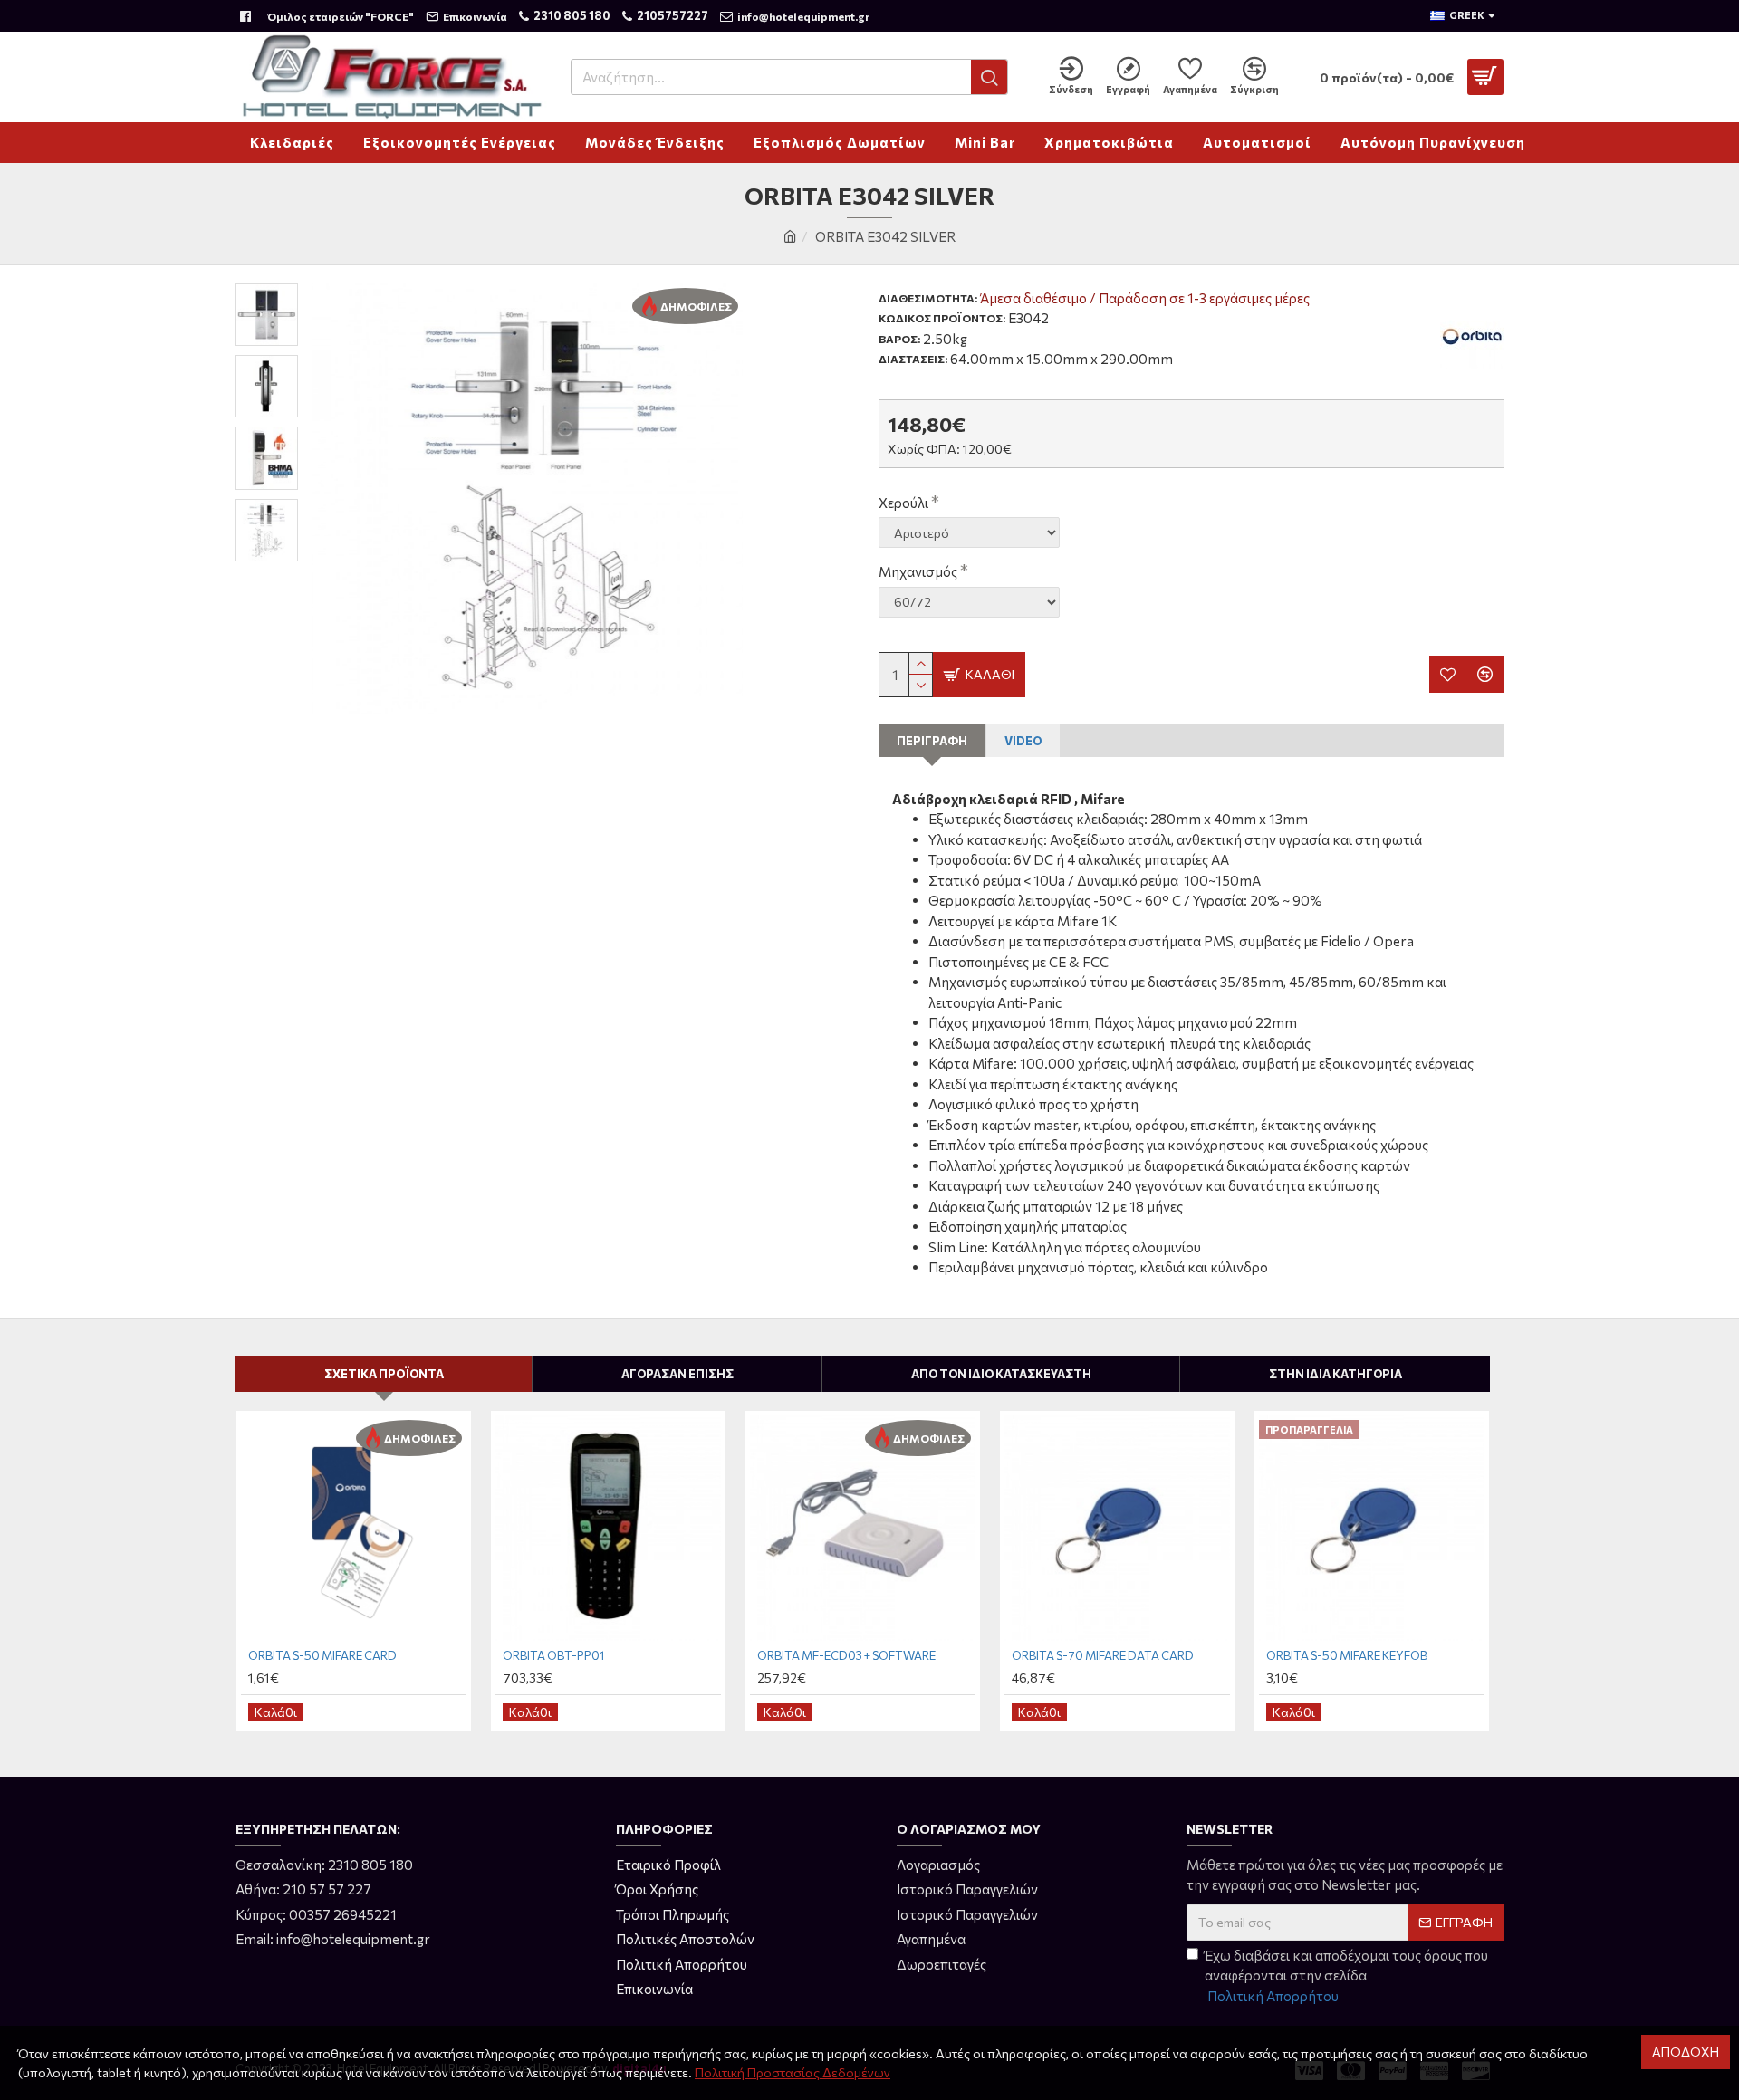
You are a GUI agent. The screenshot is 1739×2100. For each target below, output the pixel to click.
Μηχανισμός (918, 571)
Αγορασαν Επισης (677, 1374)
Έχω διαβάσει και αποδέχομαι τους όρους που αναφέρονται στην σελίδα (1346, 1975)
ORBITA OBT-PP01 (553, 1655)
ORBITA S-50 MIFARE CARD (322, 1655)
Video (1023, 741)
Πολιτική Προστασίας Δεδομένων (793, 2072)
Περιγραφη (932, 741)
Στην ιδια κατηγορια (1335, 1374)
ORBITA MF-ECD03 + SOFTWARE (846, 1655)
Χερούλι (903, 503)
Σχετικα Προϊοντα (384, 1374)
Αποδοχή (1686, 2052)
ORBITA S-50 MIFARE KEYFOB (1347, 1655)
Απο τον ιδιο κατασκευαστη (1001, 1374)
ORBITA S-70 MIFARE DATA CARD (1103, 1655)
